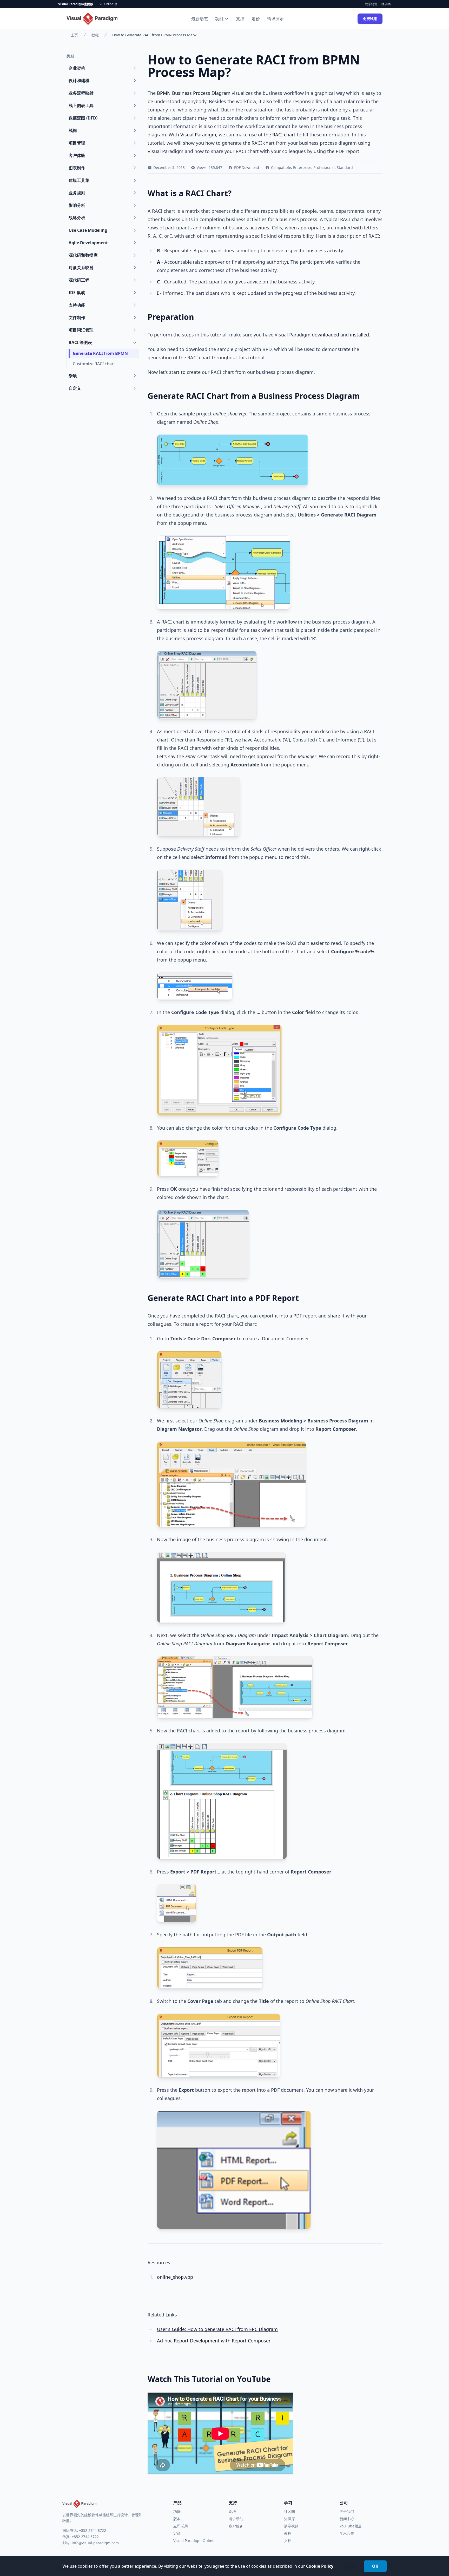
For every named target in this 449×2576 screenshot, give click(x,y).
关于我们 (347, 2511)
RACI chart (284, 135)
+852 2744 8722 (93, 2530)
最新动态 (200, 19)
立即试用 (181, 2526)
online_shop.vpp (175, 2277)
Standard (345, 167)
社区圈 (289, 2511)
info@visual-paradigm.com (95, 2543)
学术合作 (347, 2533)
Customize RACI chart (94, 364)
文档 (288, 2541)
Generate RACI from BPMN (100, 353)
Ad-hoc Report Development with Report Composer (214, 2341)
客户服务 (236, 2526)
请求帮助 (236, 2519)
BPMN (164, 93)
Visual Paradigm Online (194, 2541)
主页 (74, 35)
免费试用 (370, 19)
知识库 (289, 2519)
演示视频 (291, 2526)
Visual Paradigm (198, 135)
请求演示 (275, 19)
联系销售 (371, 4)
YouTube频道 (351, 2526)
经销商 (386, 4)
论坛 (232, 2511)
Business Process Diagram (201, 93)
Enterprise (302, 167)
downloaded (325, 335)
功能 (219, 19)
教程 (95, 35)
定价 (256, 19)
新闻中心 (347, 2519)
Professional (324, 167)
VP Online (106, 4)
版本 (177, 2519)
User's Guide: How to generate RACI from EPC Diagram (217, 2329)
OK (375, 2566)
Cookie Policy (320, 2566)
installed (359, 335)
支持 (240, 19)
